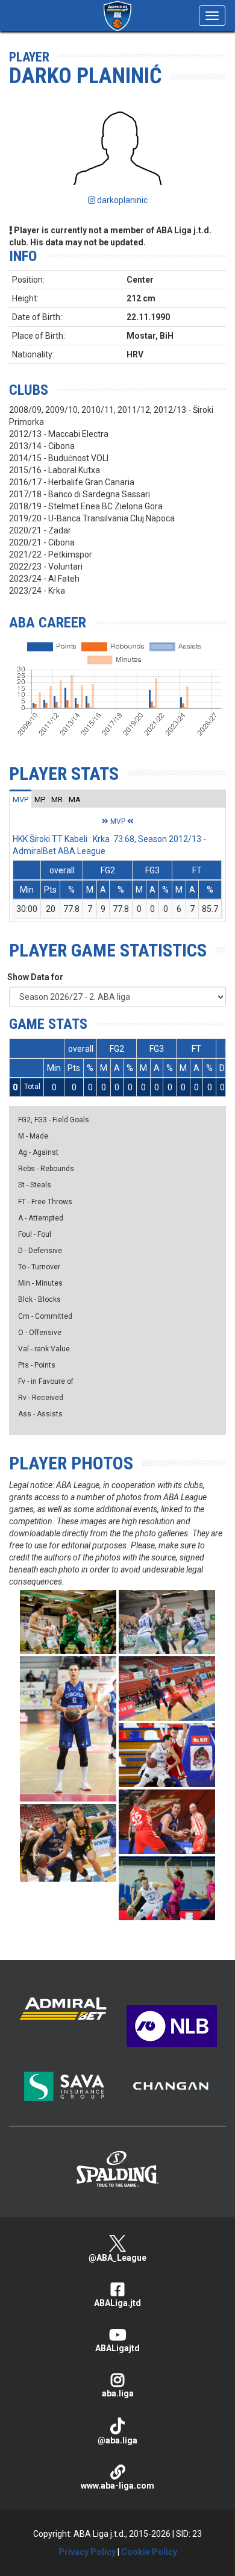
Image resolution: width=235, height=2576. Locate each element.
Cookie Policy (149, 2552)
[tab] (20, 799)
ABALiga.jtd (117, 2303)
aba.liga (118, 2393)
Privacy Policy (87, 2552)
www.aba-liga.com (117, 2486)
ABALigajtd (117, 2348)
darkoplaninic (121, 200)
